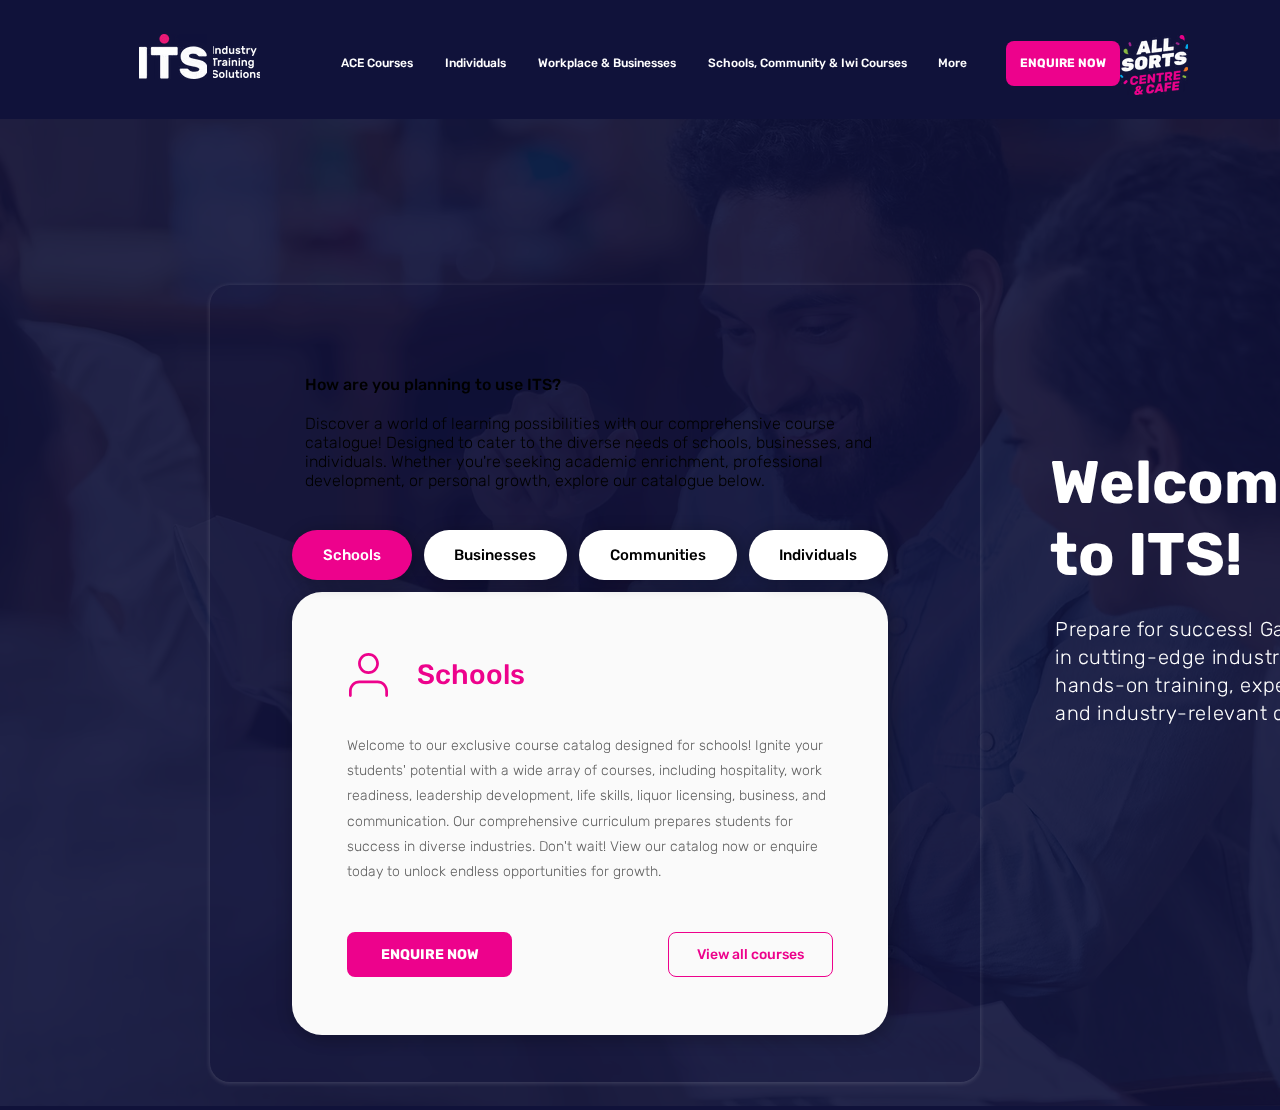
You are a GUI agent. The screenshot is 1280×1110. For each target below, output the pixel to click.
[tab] (352, 555)
